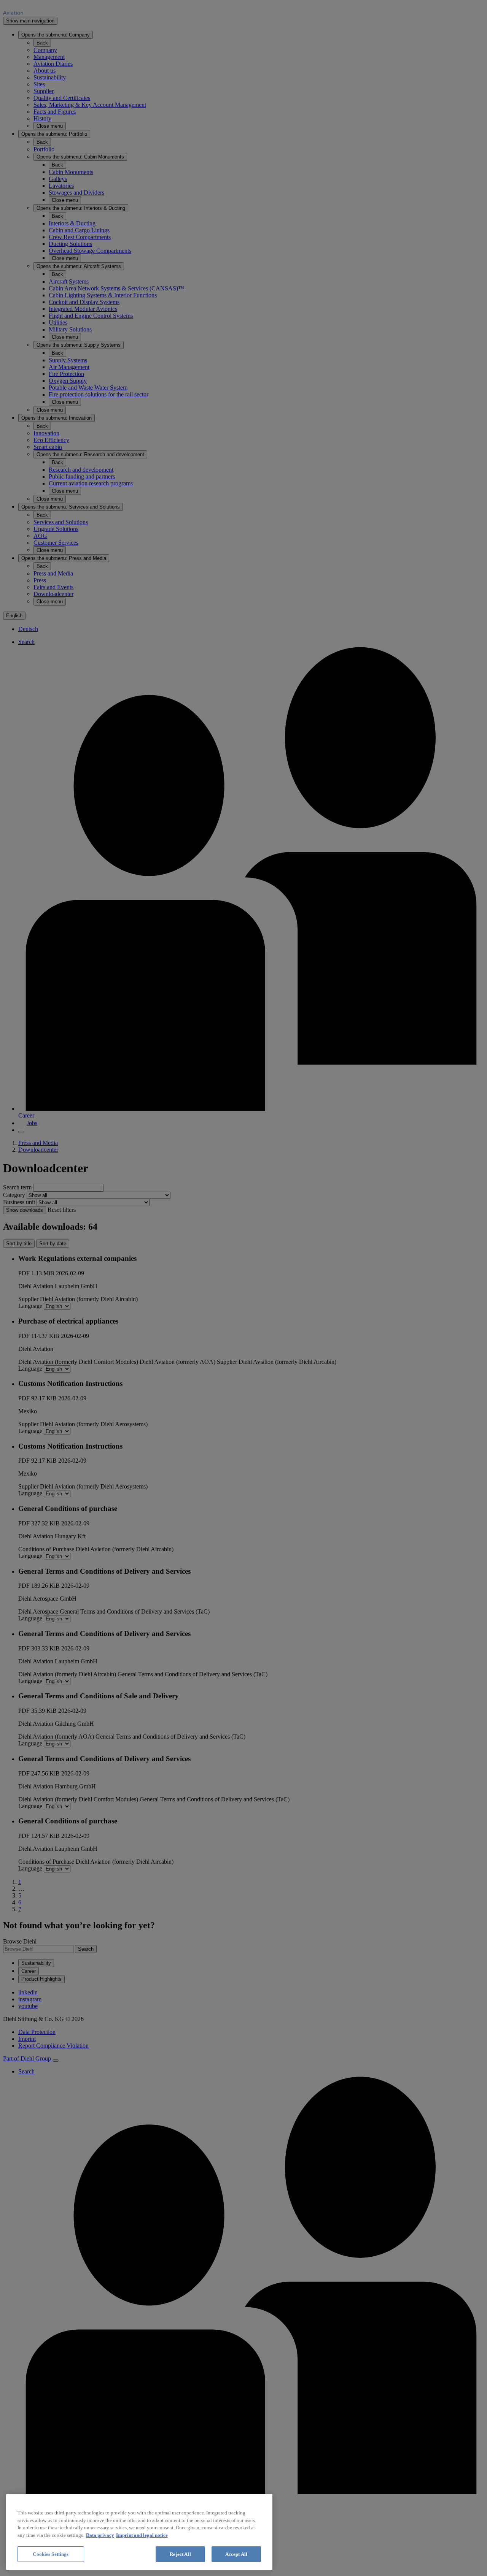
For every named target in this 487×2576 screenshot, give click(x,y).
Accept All (236, 2554)
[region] (139, 2532)
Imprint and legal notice (142, 2535)
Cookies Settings (51, 2554)
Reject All (180, 2554)
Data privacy (100, 2535)
